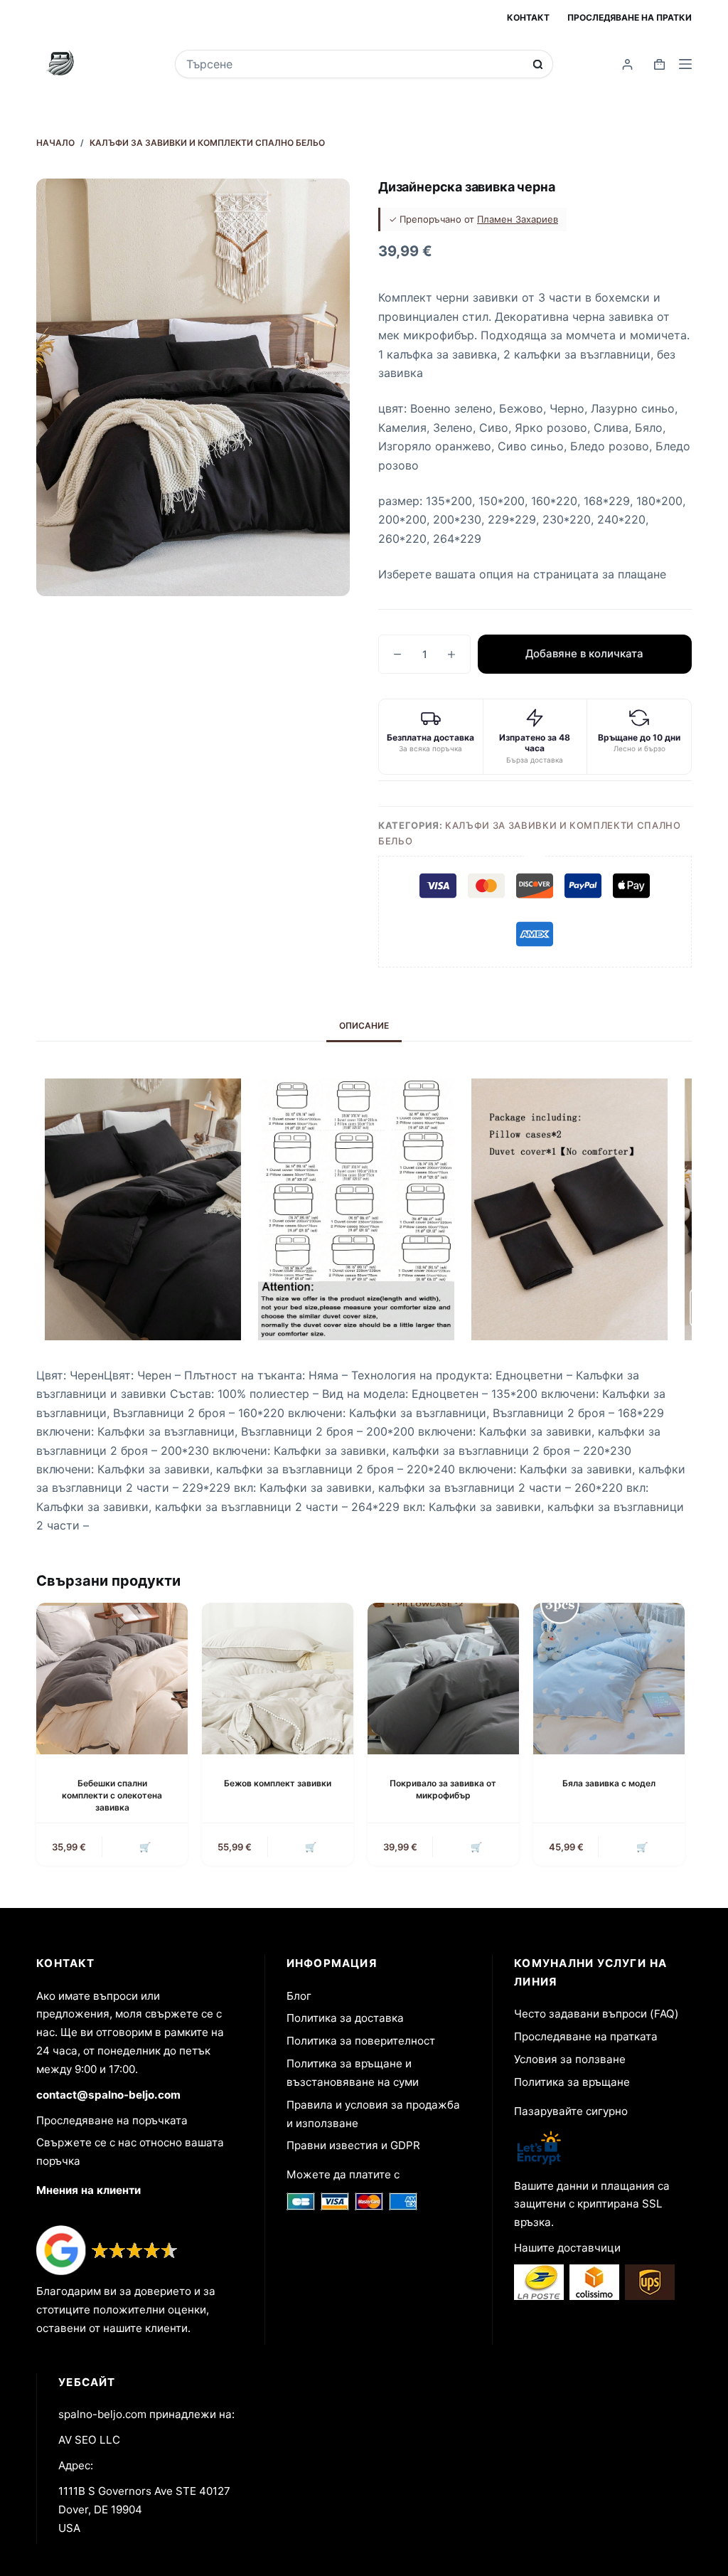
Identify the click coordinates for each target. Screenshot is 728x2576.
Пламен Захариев (518, 219)
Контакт (528, 17)
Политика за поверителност (361, 2041)
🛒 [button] (145, 1847)
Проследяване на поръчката (112, 2120)
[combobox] (355, 64)
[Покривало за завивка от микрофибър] (443, 1679)
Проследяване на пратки (630, 17)
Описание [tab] (364, 1025)
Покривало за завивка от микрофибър (443, 1789)
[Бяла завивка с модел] (609, 1679)
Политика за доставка (345, 2018)
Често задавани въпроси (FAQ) (596, 2014)
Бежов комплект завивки (278, 1783)
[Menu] (685, 64)
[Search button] (538, 64)
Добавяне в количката (584, 653)
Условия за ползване (570, 2059)
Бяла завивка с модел (609, 1783)
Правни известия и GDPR (353, 2145)
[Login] (627, 64)
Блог (299, 1996)
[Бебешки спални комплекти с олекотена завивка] (112, 1679)
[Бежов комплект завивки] (278, 1679)
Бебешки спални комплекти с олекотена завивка (112, 1795)
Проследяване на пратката (586, 2036)
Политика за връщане (572, 2082)
